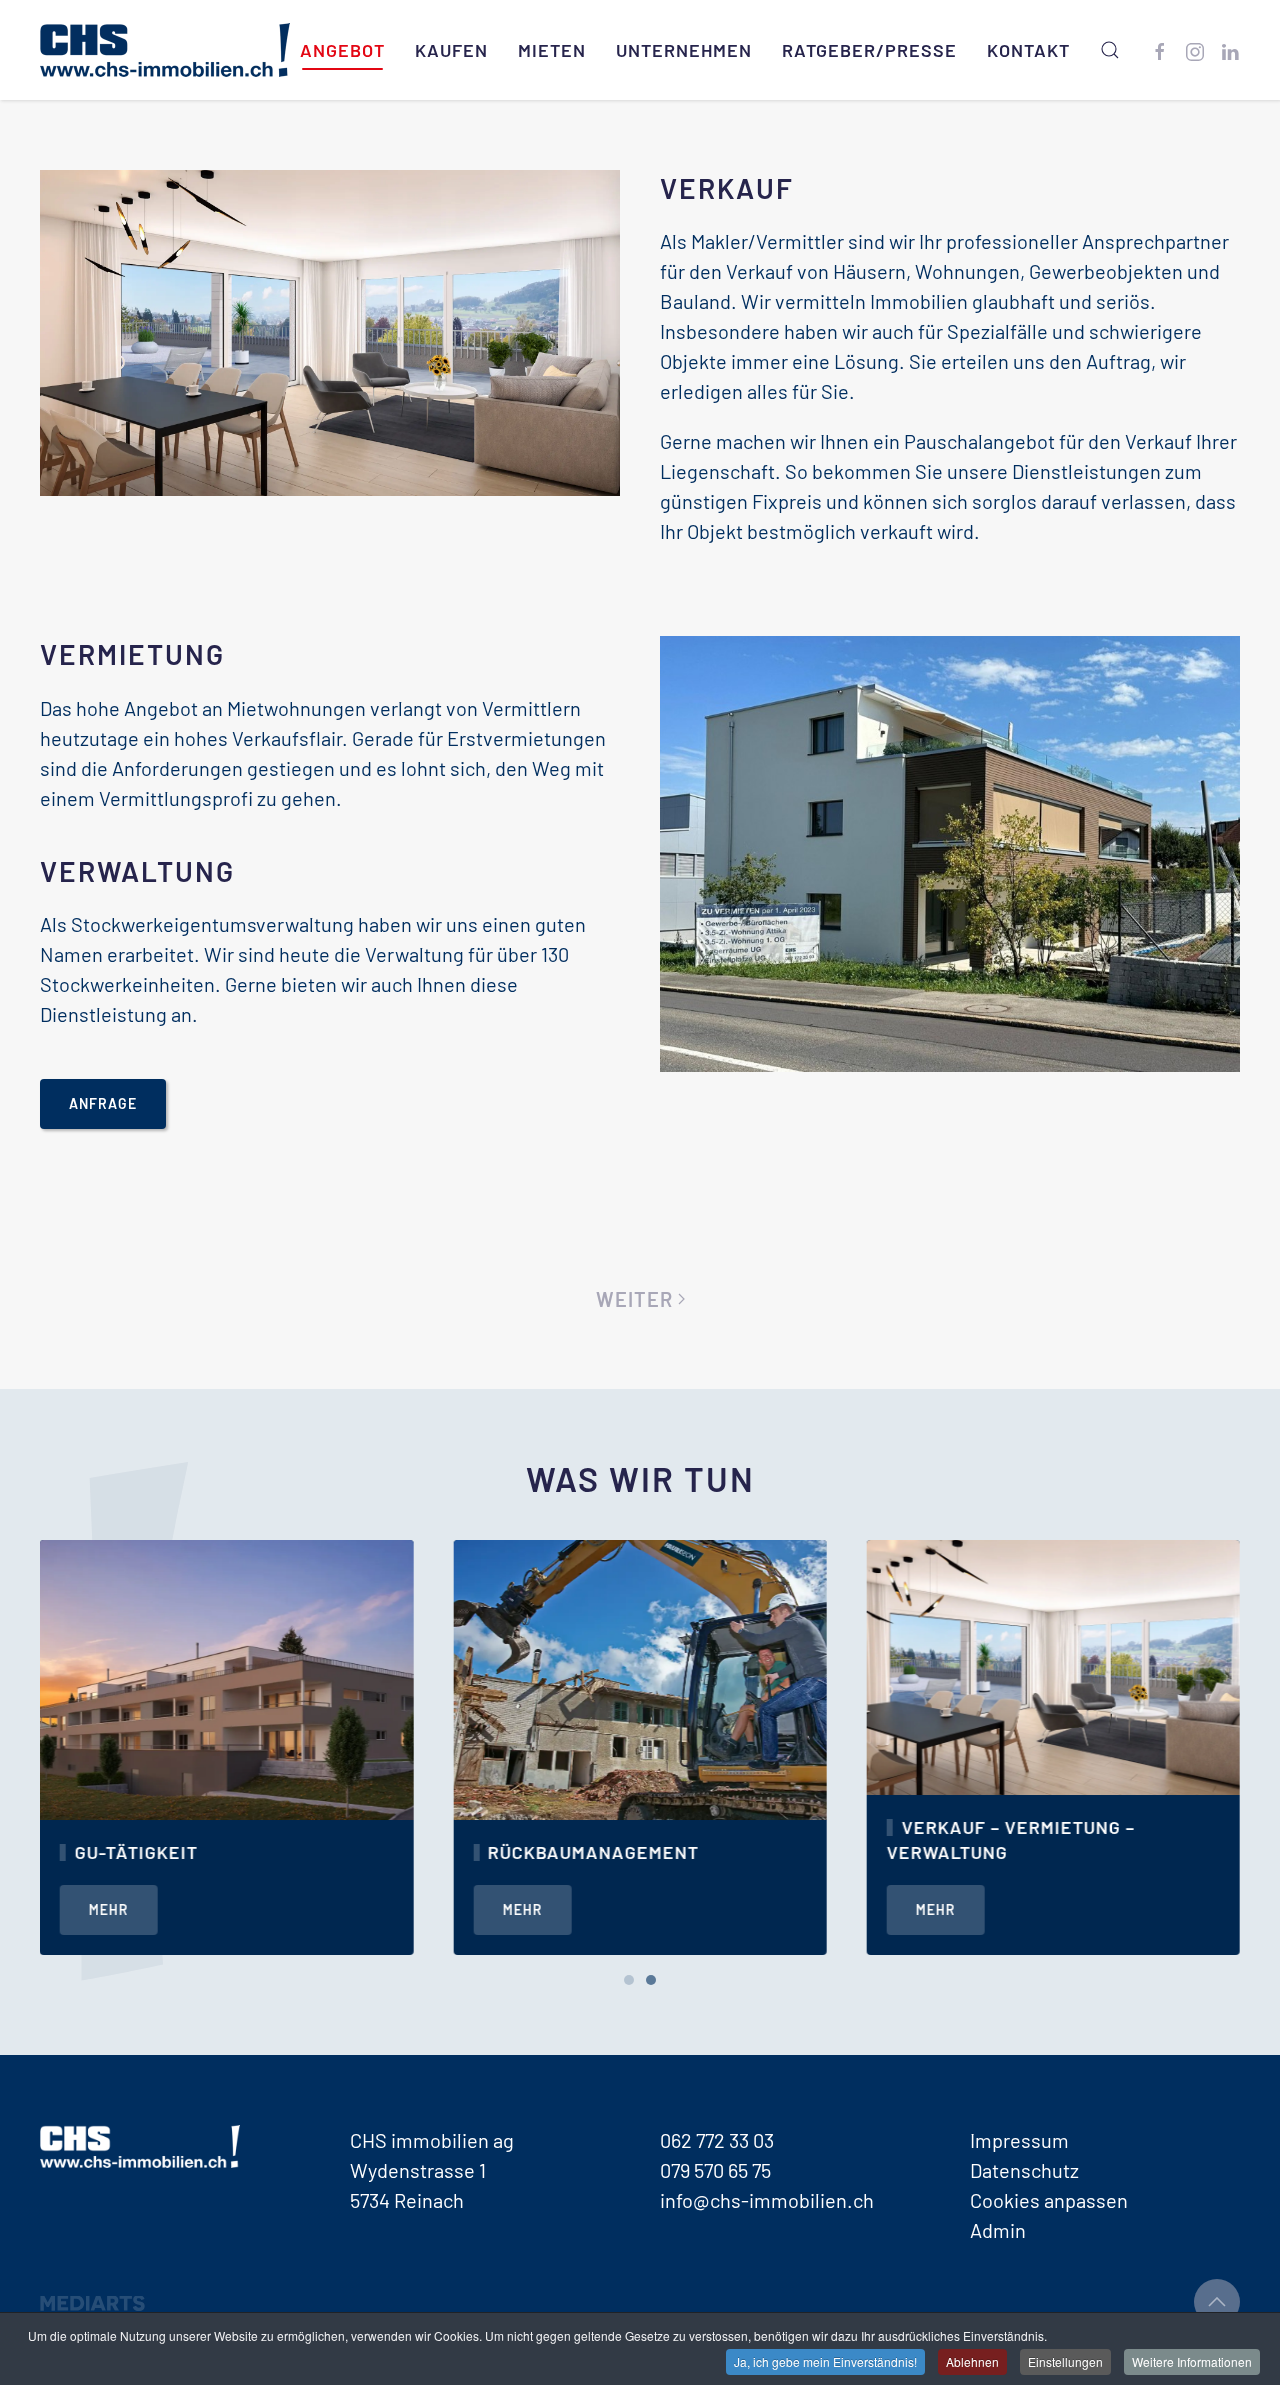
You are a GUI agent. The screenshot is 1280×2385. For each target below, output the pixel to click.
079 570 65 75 (715, 2170)
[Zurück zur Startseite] (165, 50)
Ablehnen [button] (972, 2361)
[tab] (629, 1980)
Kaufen (451, 50)
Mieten (552, 50)
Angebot (342, 50)
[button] (1110, 50)
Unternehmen (684, 50)
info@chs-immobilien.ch (767, 2200)
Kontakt (1028, 50)
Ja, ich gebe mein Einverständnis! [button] (825, 2361)
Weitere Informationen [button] (1192, 2361)
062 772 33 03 (717, 2140)
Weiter (634, 1299)
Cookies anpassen (1049, 2200)
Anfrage (103, 1103)
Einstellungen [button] (1065, 2361)
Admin (998, 2230)
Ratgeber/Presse (869, 50)
